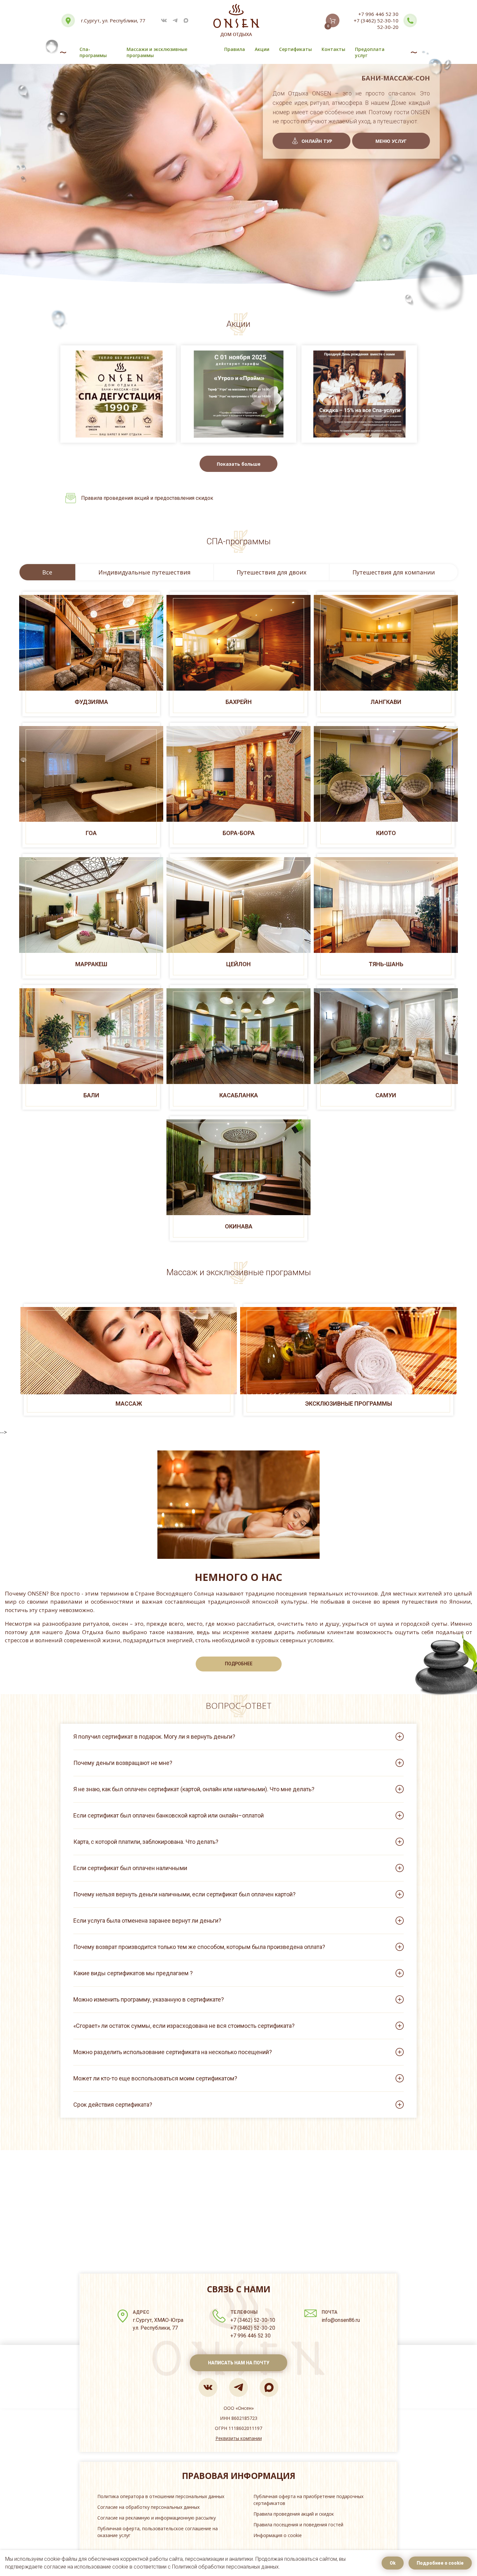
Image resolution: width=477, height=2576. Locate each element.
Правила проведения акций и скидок (294, 2514)
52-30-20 (388, 27)
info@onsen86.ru (341, 2320)
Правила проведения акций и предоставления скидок (147, 498)
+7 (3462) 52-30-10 (376, 20)
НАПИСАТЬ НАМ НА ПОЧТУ (239, 2363)
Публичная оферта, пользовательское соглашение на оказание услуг (158, 2532)
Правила (235, 49)
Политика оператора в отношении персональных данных (161, 2496)
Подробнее (239, 1664)
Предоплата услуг (370, 52)
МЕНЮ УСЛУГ (391, 141)
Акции (262, 49)
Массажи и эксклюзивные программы (157, 52)
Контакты (333, 49)
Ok (393, 2563)
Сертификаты (295, 49)
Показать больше (239, 464)
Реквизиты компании (239, 2438)
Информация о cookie (278, 2535)
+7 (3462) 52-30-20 (253, 2328)
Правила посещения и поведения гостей (298, 2525)
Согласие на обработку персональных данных (148, 2507)
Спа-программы (93, 52)
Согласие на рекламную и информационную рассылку (157, 2518)
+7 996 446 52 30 (378, 14)
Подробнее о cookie (440, 2563)
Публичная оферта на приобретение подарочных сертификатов (308, 2500)
